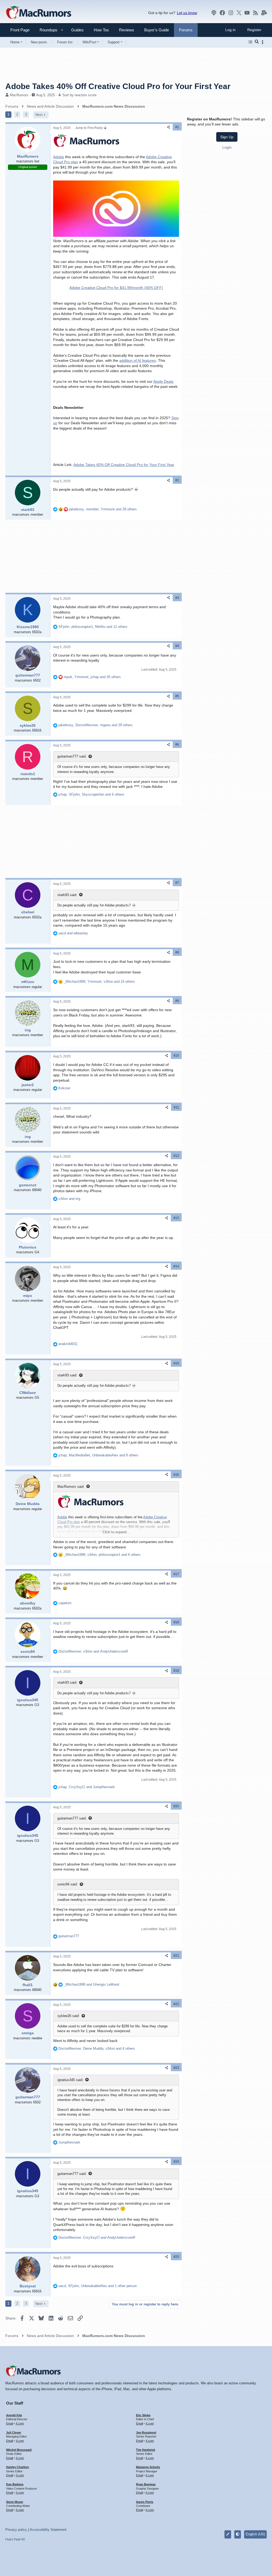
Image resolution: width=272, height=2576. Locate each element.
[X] (239, 13)
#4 (177, 646)
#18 (176, 1622)
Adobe (59, 157)
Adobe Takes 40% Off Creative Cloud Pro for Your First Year (124, 465)
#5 (177, 696)
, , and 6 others (91, 794)
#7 (177, 883)
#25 (176, 2257)
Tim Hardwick (146, 2450)
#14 (176, 1266)
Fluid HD (19, 2539)
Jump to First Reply (89, 128)
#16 (176, 1475)
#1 (177, 127)
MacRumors (19, 95)
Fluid (8, 2539)
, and (93, 1651)
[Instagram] (231, 13)
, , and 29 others (95, 725)
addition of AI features (138, 360)
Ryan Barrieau (146, 2484)
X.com (20, 2423)
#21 (176, 1956)
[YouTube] (247, 13)
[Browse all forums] (250, 42)
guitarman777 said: (72, 756)
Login (227, 147)
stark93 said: (67, 895)
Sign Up (227, 137)
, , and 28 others (103, 509)
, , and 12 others (93, 627)
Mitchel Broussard (19, 2450)
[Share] (168, 127)
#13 (176, 1218)
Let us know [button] (187, 13)
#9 (177, 1001)
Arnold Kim (14, 2415)
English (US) (255, 2534)
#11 (176, 1107)
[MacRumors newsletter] (264, 13)
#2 (177, 480)
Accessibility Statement (48, 2530)
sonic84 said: (68, 1884)
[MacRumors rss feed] (256, 13)
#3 (177, 598)
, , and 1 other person (98, 2286)
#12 (176, 1156)
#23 (176, 2068)
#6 (177, 745)
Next (39, 115)
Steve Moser (15, 2502)
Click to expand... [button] (116, 1532)
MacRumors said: (71, 1487)
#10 (176, 1056)
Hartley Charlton (18, 2467)
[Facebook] (222, 13)
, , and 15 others (99, 982)
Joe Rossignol (146, 2432)
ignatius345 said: (70, 2080)
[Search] (257, 42)
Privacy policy (16, 2530)
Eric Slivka (143, 2415)
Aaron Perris (145, 2502)
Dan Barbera (15, 2484)
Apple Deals (163, 381)
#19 (176, 1671)
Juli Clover (14, 2432)
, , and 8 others (98, 1455)
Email (10, 2423)
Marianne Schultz (148, 2467)
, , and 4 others (97, 2048)
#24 (176, 2162)
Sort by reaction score (79, 95)
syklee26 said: (69, 2016)
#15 (176, 1363)
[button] (46, 30)
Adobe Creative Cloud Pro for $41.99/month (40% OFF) (116, 288)
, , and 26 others (92, 677)
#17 (176, 1574)
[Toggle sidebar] (263, 42)
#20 (176, 1806)
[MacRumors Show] (214, 13)
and (73, 933)
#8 (177, 952)
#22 (176, 2004)
